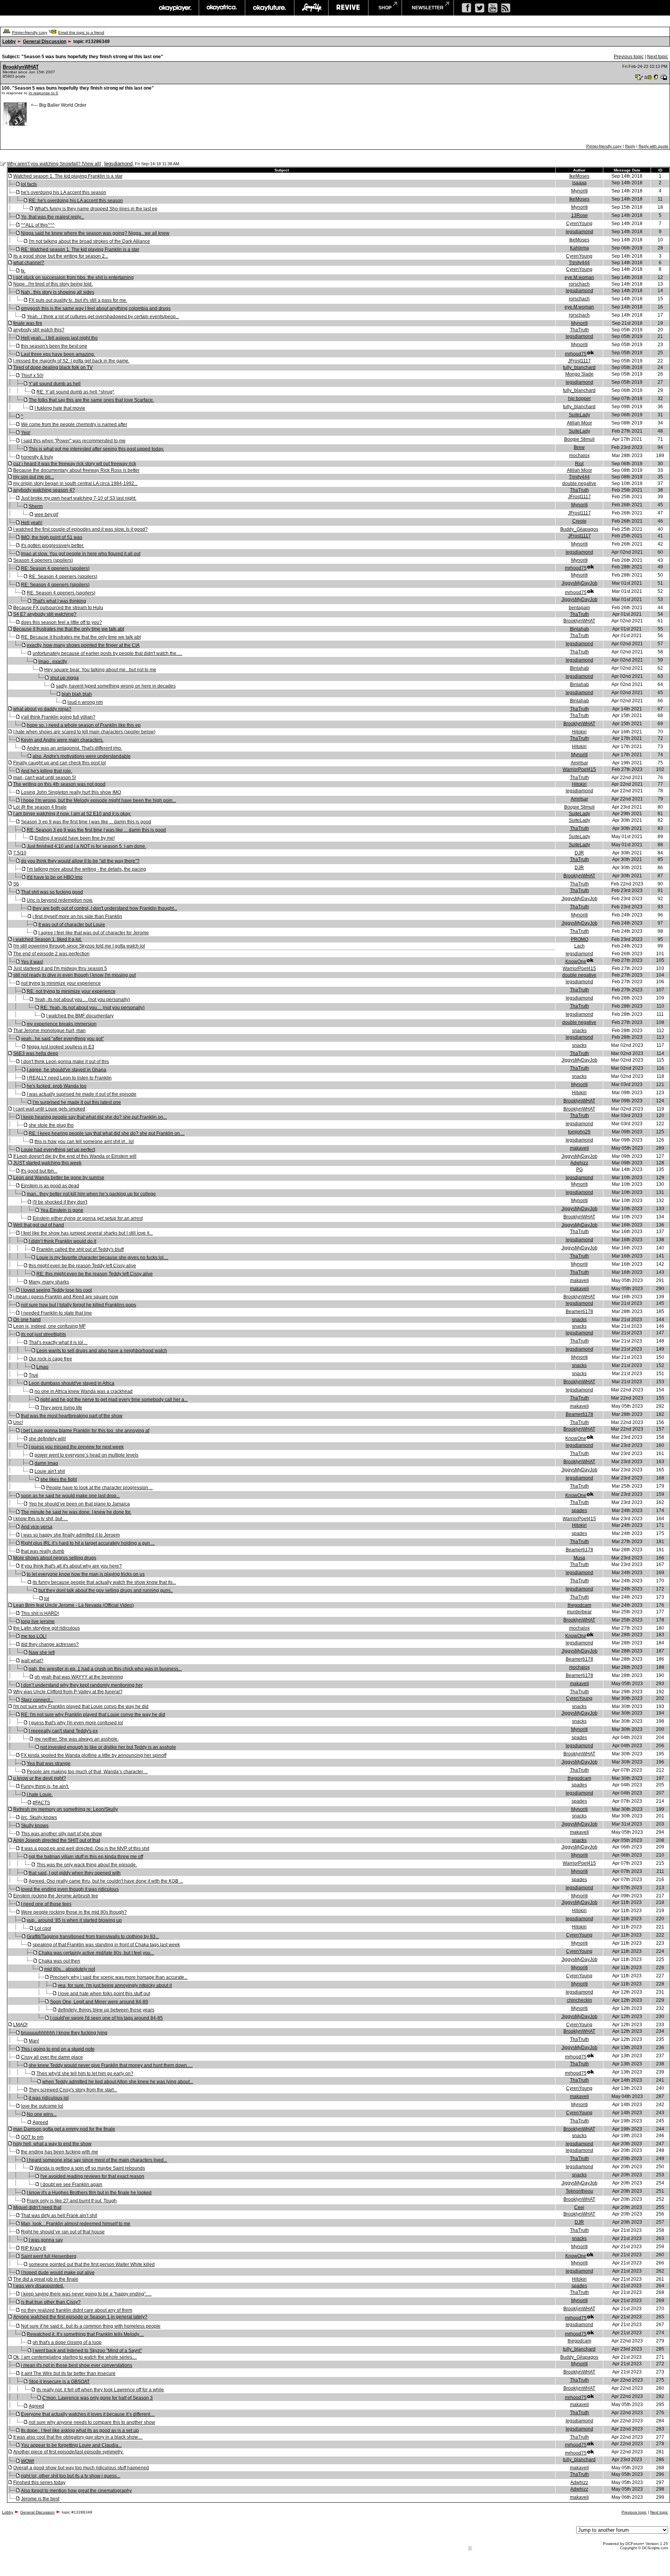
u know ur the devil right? (40, 1778)
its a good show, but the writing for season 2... (61, 256)
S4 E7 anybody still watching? (45, 614)
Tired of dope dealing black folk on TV (53, 367)
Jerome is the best (40, 2499)
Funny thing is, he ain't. (45, 1786)
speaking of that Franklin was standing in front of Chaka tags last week (106, 1945)
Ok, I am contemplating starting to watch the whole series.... (75, 2357)
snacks (579, 1031)
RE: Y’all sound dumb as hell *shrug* (75, 392)
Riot (579, 464)
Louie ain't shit (50, 1471)
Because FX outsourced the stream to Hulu (58, 608)
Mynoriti (579, 191)
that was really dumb (43, 1551)
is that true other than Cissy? (51, 2302)
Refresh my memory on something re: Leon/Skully (66, 1809)
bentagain (579, 608)
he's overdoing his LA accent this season (64, 192)
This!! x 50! (32, 376)
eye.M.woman (579, 277)
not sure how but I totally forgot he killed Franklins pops (79, 1305)
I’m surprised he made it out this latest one (77, 1102)
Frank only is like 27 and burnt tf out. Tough (72, 2201)
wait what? (32, 1661)
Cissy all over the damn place (52, 2057)
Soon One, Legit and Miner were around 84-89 (99, 2002)
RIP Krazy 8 (33, 2248)
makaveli (579, 1148)
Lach (579, 946)
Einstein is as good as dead (50, 1186)
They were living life (61, 1408)
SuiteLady (579, 415)
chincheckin (579, 2000)
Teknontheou (579, 2191)
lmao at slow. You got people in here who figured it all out (81, 554)
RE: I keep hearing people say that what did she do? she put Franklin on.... (107, 1133)
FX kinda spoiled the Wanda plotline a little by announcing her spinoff (94, 1755)
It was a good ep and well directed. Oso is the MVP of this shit (85, 1848)
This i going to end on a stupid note (58, 2049)
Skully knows (35, 1826)
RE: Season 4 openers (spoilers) (55, 568)
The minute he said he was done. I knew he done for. (76, 1512)
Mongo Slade (579, 374)
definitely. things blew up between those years (106, 2010)
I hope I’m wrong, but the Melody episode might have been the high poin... (98, 800)
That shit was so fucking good (52, 892)
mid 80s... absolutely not (70, 1969)
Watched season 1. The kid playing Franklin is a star (68, 176)
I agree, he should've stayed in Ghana (66, 1070)
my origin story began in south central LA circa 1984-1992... (75, 483)
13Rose (579, 215)
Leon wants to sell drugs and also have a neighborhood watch (102, 1351)
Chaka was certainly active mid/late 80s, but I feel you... (96, 1953)
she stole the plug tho (51, 1125)
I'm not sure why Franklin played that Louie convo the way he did (81, 1706)
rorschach (579, 284)
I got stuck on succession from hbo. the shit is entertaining (73, 277)
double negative (579, 483)
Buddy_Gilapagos (579, 529)
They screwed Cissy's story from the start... (73, 2090)
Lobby (9, 42)
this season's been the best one (54, 346)
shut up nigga (64, 678)
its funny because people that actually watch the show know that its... (104, 1582)
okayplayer (175, 8)
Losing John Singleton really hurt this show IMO (71, 792)
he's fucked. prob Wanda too (57, 1086)
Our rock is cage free (50, 1359)
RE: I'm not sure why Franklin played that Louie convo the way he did (93, 1715)
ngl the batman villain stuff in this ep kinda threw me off (86, 1857)
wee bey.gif (46, 515)
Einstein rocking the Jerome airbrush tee (56, 1896)
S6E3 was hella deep (36, 1053)
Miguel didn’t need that (37, 2207)
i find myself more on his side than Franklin (77, 916)
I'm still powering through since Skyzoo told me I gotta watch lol (79, 946)
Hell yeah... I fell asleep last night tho (59, 338)
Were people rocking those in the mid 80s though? (74, 1912)
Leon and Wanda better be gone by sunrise (59, 1178)
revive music (348, 8)
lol (47, 1599)
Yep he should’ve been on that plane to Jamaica (79, 1504)
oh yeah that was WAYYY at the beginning (79, 1677)
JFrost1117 (579, 361)
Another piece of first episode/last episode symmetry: (68, 2452)
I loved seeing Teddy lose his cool (56, 1290)
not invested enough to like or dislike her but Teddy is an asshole (108, 1747)
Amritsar (579, 763)
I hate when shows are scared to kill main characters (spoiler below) (84, 732)
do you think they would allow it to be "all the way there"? (80, 861)
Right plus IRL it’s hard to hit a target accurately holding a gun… (88, 1543)
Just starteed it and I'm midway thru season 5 (60, 968)
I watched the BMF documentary (80, 1016)
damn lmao (46, 1463)
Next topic (658, 57)
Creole (579, 521)
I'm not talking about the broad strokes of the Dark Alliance (89, 241)
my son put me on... (34, 477)
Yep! (26, 433)
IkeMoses (579, 176)
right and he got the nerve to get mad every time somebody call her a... (114, 1400)
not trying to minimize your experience (61, 983)
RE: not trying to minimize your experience (71, 991)
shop (385, 8)
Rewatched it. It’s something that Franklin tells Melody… (85, 2334)
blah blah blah (77, 694)
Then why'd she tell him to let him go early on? (85, 2074)
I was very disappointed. (39, 2286)
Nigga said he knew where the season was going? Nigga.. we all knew (95, 233)
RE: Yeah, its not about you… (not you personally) (92, 1008)
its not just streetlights (43, 1334)
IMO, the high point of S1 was (52, 537)
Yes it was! (32, 962)
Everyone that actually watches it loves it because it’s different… (88, 2414)
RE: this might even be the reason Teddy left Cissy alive (95, 1274)
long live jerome (38, 1621)
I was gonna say (46, 2240)
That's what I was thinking (59, 601)
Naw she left (42, 1653)
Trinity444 (579, 263)
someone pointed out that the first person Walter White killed (92, 2264)
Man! (34, 2041)
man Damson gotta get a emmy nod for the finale (64, 2129)
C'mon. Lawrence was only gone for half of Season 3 (98, 2398)
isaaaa (579, 183)
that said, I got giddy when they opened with (75, 1873)
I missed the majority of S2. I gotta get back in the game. (71, 361)
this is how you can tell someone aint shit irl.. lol (84, 1142)
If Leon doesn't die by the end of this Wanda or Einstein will (75, 1156)
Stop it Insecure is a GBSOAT (59, 2382)
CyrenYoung (579, 223)
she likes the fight (59, 1479)
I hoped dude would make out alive (58, 2273)
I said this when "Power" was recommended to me (73, 441)
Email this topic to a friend (81, 32)
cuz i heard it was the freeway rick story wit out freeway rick (75, 464)
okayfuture (270, 8)
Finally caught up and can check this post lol (60, 763)
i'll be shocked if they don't (60, 1202)
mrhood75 (576, 354)
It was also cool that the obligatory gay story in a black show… (78, 2437)
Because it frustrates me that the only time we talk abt (69, 629)
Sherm (36, 506)
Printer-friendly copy (30, 32)
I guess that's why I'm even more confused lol (76, 1723)
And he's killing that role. (47, 771)
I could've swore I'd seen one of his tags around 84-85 (106, 2018)
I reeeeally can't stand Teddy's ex (63, 1731)
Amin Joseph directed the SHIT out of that (57, 1840)
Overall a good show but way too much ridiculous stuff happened (81, 2468)
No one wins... (42, 2114)
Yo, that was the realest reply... (53, 217)
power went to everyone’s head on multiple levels (86, 1455)
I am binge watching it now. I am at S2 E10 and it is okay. (72, 814)
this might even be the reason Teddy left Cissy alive (82, 1266)
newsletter (428, 8)
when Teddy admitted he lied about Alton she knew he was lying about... (118, 2082)
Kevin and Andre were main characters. (62, 740)
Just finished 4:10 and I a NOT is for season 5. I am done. (86, 846)
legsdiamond (118, 164)
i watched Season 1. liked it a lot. (47, 939)
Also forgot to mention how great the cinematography (76, 2491)
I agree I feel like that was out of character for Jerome (94, 933)
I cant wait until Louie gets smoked (49, 1109)
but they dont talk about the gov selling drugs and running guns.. (106, 1590)
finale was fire (28, 323)
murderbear (579, 1612)
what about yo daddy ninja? (42, 709)
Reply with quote (654, 146)
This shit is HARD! (40, 1613)
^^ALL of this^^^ (38, 225)
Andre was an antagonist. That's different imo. (74, 748)
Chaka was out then (59, 1961)
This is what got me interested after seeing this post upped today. (96, 449)
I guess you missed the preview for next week (76, 1447)
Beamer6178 (579, 1311)
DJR (579, 853)
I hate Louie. (40, 1795)
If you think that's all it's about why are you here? (71, 1566)
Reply (630, 146)
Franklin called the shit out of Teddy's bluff (80, 1249)
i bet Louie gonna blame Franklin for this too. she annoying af (85, 1431)
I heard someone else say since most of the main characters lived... (97, 2160)
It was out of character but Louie (72, 925)
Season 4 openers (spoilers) (43, 560)
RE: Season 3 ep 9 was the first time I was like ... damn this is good (96, 830)
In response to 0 (43, 93)
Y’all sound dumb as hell (55, 384)
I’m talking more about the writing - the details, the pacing (86, 869)
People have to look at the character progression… (99, 1488)
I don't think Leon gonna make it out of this (65, 1062)
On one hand (27, 1320)
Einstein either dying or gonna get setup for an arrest (88, 1218)
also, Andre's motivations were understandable (82, 756)
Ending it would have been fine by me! (75, 838)
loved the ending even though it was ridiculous (70, 1889)
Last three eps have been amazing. (58, 354)
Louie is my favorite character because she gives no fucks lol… (102, 1258)
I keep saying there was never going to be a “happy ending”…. (86, 2294)
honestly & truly (37, 457)
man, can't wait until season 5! (45, 778)
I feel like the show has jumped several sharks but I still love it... (87, 1233)
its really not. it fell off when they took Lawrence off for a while (100, 2390)
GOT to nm (32, 2137)
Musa (579, 1558)
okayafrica (222, 8)
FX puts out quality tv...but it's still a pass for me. (78, 300)
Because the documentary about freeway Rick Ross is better (76, 470)
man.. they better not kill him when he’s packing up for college (91, 1194)
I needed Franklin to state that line (56, 1313)
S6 (16, 884)
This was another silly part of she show (61, 1834)
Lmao (42, 1367)
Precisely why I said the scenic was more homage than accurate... (119, 1977)
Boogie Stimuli (579, 439)
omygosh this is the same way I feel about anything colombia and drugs (96, 308)
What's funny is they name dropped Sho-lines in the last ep (96, 209)
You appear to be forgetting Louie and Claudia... (71, 2445)
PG (579, 1169)
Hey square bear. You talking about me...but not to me (100, 670)
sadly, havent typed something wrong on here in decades (116, 686)
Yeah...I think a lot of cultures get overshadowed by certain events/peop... (103, 317)
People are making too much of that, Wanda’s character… (87, 1772)
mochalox (579, 456)
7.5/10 (20, 853)
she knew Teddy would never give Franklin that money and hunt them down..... (111, 2065)
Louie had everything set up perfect (58, 1150)
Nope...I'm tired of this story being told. (53, 284)
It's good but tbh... (39, 1171)
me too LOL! (34, 1636)
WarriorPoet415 (579, 769)
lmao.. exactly (53, 662)
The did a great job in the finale (46, 2279)
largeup (311, 8)
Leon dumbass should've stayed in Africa (72, 1383)
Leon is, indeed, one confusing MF (49, 1326)
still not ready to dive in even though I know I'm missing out (74, 975)
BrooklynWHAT (21, 67)
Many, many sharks (49, 1282)
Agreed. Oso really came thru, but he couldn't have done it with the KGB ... (106, 1881)
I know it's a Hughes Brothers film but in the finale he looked (89, 2193)
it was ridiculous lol (49, 2098)
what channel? (29, 263)
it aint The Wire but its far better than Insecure (68, 2373)
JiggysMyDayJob (579, 583)
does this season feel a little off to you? (61, 622)
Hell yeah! (32, 523)
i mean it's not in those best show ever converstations (77, 2365)
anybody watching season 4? (44, 490)
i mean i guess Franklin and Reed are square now (66, 1297)
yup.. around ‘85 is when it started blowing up (74, 1920)
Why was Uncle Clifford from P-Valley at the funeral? (68, 1692)
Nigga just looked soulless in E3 (60, 1047)
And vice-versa (37, 1527)
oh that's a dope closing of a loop (67, 2342)
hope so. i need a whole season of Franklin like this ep (84, 725)
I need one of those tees (46, 1904)
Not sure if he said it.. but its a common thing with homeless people (91, 2326)
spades (579, 1511)
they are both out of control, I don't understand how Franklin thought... (105, 908)
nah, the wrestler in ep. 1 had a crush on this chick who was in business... (105, 1669)
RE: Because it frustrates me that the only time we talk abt (81, 637)
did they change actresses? (50, 1644)
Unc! (18, 1422)
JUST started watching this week (47, 1163)
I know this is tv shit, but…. (41, 1519)
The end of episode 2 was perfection (51, 954)
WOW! (28, 2461)
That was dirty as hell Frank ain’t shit (59, 2216)
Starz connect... (37, 1700)
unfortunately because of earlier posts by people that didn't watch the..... (107, 653)
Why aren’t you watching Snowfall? (44, 164)
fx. (23, 271)
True (34, 1375)
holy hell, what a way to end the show (52, 2144)
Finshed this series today (39, 2482)
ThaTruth (579, 330)
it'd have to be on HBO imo (55, 877)
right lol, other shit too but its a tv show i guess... (71, 2476)
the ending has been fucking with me (60, 2152)
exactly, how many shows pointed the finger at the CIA (83, 645)
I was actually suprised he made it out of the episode (82, 1094)
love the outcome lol (42, 2106)
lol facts (29, 184)
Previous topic (629, 57)
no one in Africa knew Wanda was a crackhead (84, 1391)
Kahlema (579, 248)
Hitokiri (579, 732)
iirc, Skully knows (39, 1817)
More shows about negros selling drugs (55, 1558)
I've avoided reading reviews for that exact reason (92, 2176)
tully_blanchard (579, 367)
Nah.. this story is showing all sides (58, 292)
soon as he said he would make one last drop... (70, 1496)
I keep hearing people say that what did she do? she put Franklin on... (94, 1117)
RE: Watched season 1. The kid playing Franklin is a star (80, 249)
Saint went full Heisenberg (49, 2256)
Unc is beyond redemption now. (60, 900)
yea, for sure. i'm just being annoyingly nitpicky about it (115, 1985)
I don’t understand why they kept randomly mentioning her (82, 1685)
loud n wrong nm (85, 702)
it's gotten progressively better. (53, 546)
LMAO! (20, 2025)
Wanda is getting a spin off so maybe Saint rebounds (90, 2168)
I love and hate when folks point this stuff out (104, 1994)
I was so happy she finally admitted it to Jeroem (70, 1535)
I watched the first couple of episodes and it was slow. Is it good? (80, 529)
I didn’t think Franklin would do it (62, 1241)
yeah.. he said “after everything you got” (62, 1039)
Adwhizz (579, 1163)
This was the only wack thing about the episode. (87, 1865)
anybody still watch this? (39, 330)
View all (91, 164)
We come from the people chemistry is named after (74, 424)
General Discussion (45, 42)
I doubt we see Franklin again (71, 2184)
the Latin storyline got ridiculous (47, 1628)
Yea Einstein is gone (62, 1210)
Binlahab (579, 629)
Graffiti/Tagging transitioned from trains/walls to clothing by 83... (93, 1937)
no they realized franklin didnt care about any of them (77, 2310)
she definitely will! (47, 1439)
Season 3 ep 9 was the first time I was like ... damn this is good (86, 822)
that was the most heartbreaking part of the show (72, 1416)
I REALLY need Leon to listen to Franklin (69, 1078)
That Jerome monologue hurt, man (49, 1031)
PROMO (579, 939)
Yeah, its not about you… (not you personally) (82, 1000)
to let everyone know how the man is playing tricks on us (86, 1574)
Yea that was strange (49, 1764)
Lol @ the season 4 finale (40, 807)
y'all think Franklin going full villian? (58, 717)
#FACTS (41, 1803)
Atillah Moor (579, 423)
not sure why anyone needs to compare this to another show (92, 2422)
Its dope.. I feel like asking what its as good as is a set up (80, 2430)
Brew (579, 447)
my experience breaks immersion (62, 1024)
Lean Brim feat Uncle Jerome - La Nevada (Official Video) (73, 1605)
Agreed (40, 2122)
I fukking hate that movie (60, 408)
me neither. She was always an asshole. (77, 1739)
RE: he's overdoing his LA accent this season (76, 201)
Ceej (579, 2207)
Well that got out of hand (39, 1225)
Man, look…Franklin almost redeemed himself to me (76, 2224)
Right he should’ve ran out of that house (63, 2232)
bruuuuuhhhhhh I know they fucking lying (64, 2033)
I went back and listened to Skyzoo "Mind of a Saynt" (87, 2351)
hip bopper (579, 398)
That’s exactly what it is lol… (58, 1343)
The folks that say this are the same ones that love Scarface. (91, 400)
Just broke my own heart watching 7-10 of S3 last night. (79, 498)
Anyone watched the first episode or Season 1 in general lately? (80, 2317)
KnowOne (576, 961)
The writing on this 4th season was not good (59, 784)
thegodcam (579, 1605)
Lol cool (43, 1928)
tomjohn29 (579, 1132)
